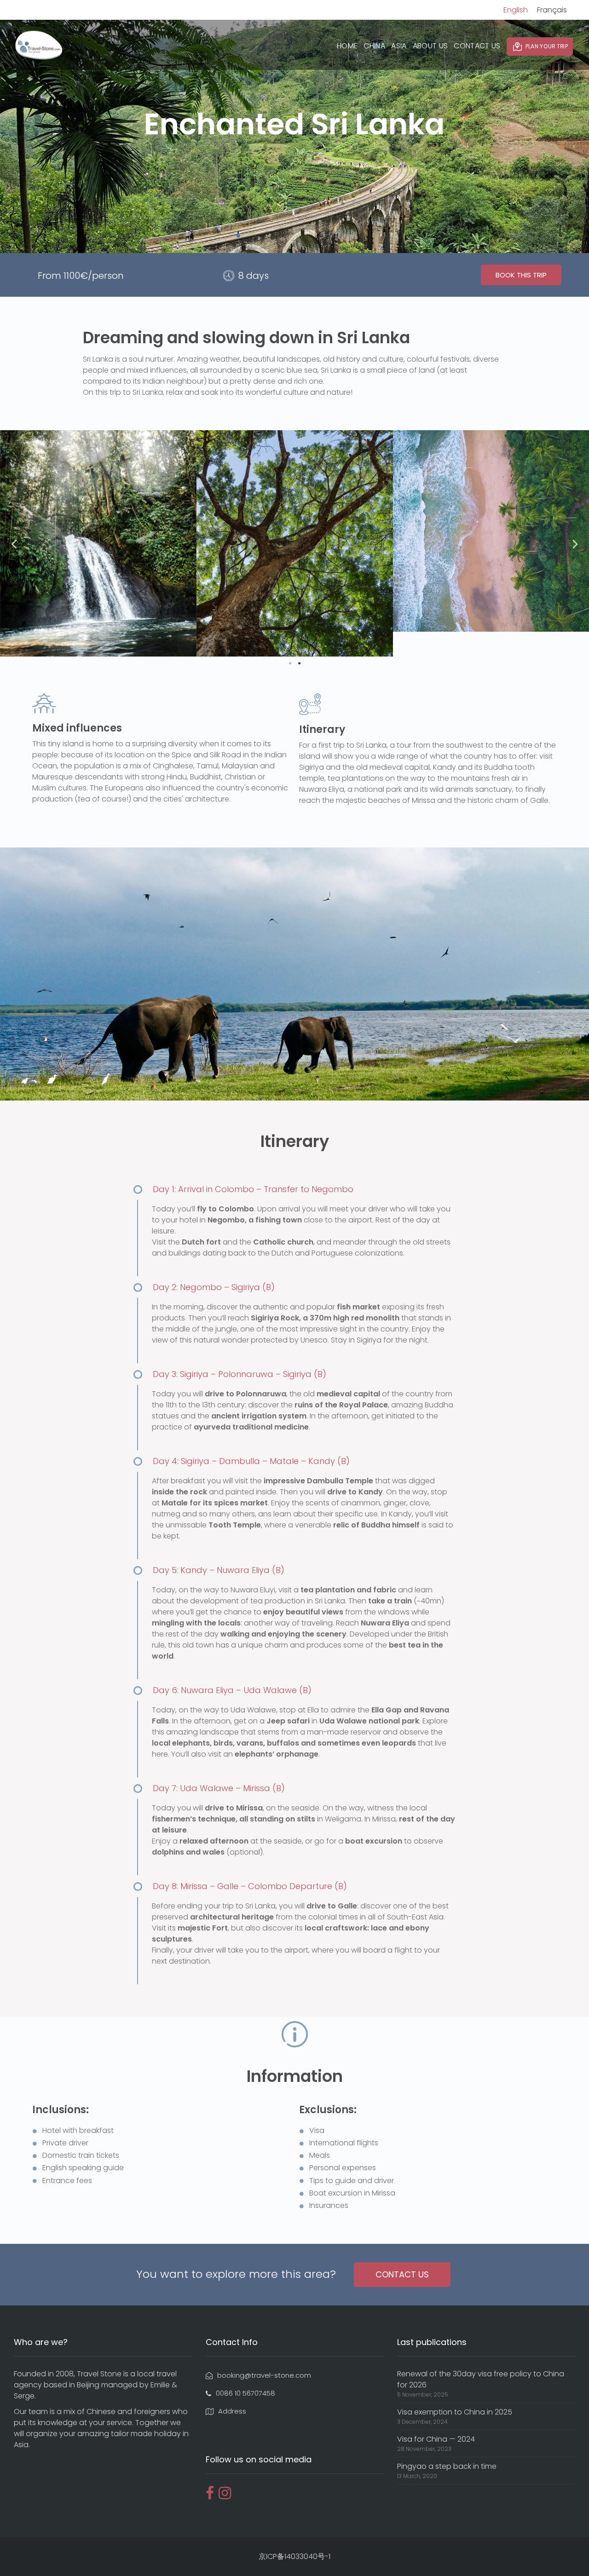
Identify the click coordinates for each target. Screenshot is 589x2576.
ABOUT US (430, 46)
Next (575, 543)
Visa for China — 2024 (436, 2439)
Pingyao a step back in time (447, 2466)
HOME (347, 46)
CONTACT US (477, 46)
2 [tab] (299, 663)
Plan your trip (547, 46)
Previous (14, 543)
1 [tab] (290, 663)
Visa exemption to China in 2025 (455, 2412)
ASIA (399, 46)
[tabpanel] (98, 531)
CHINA (374, 46)
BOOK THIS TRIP (521, 275)
